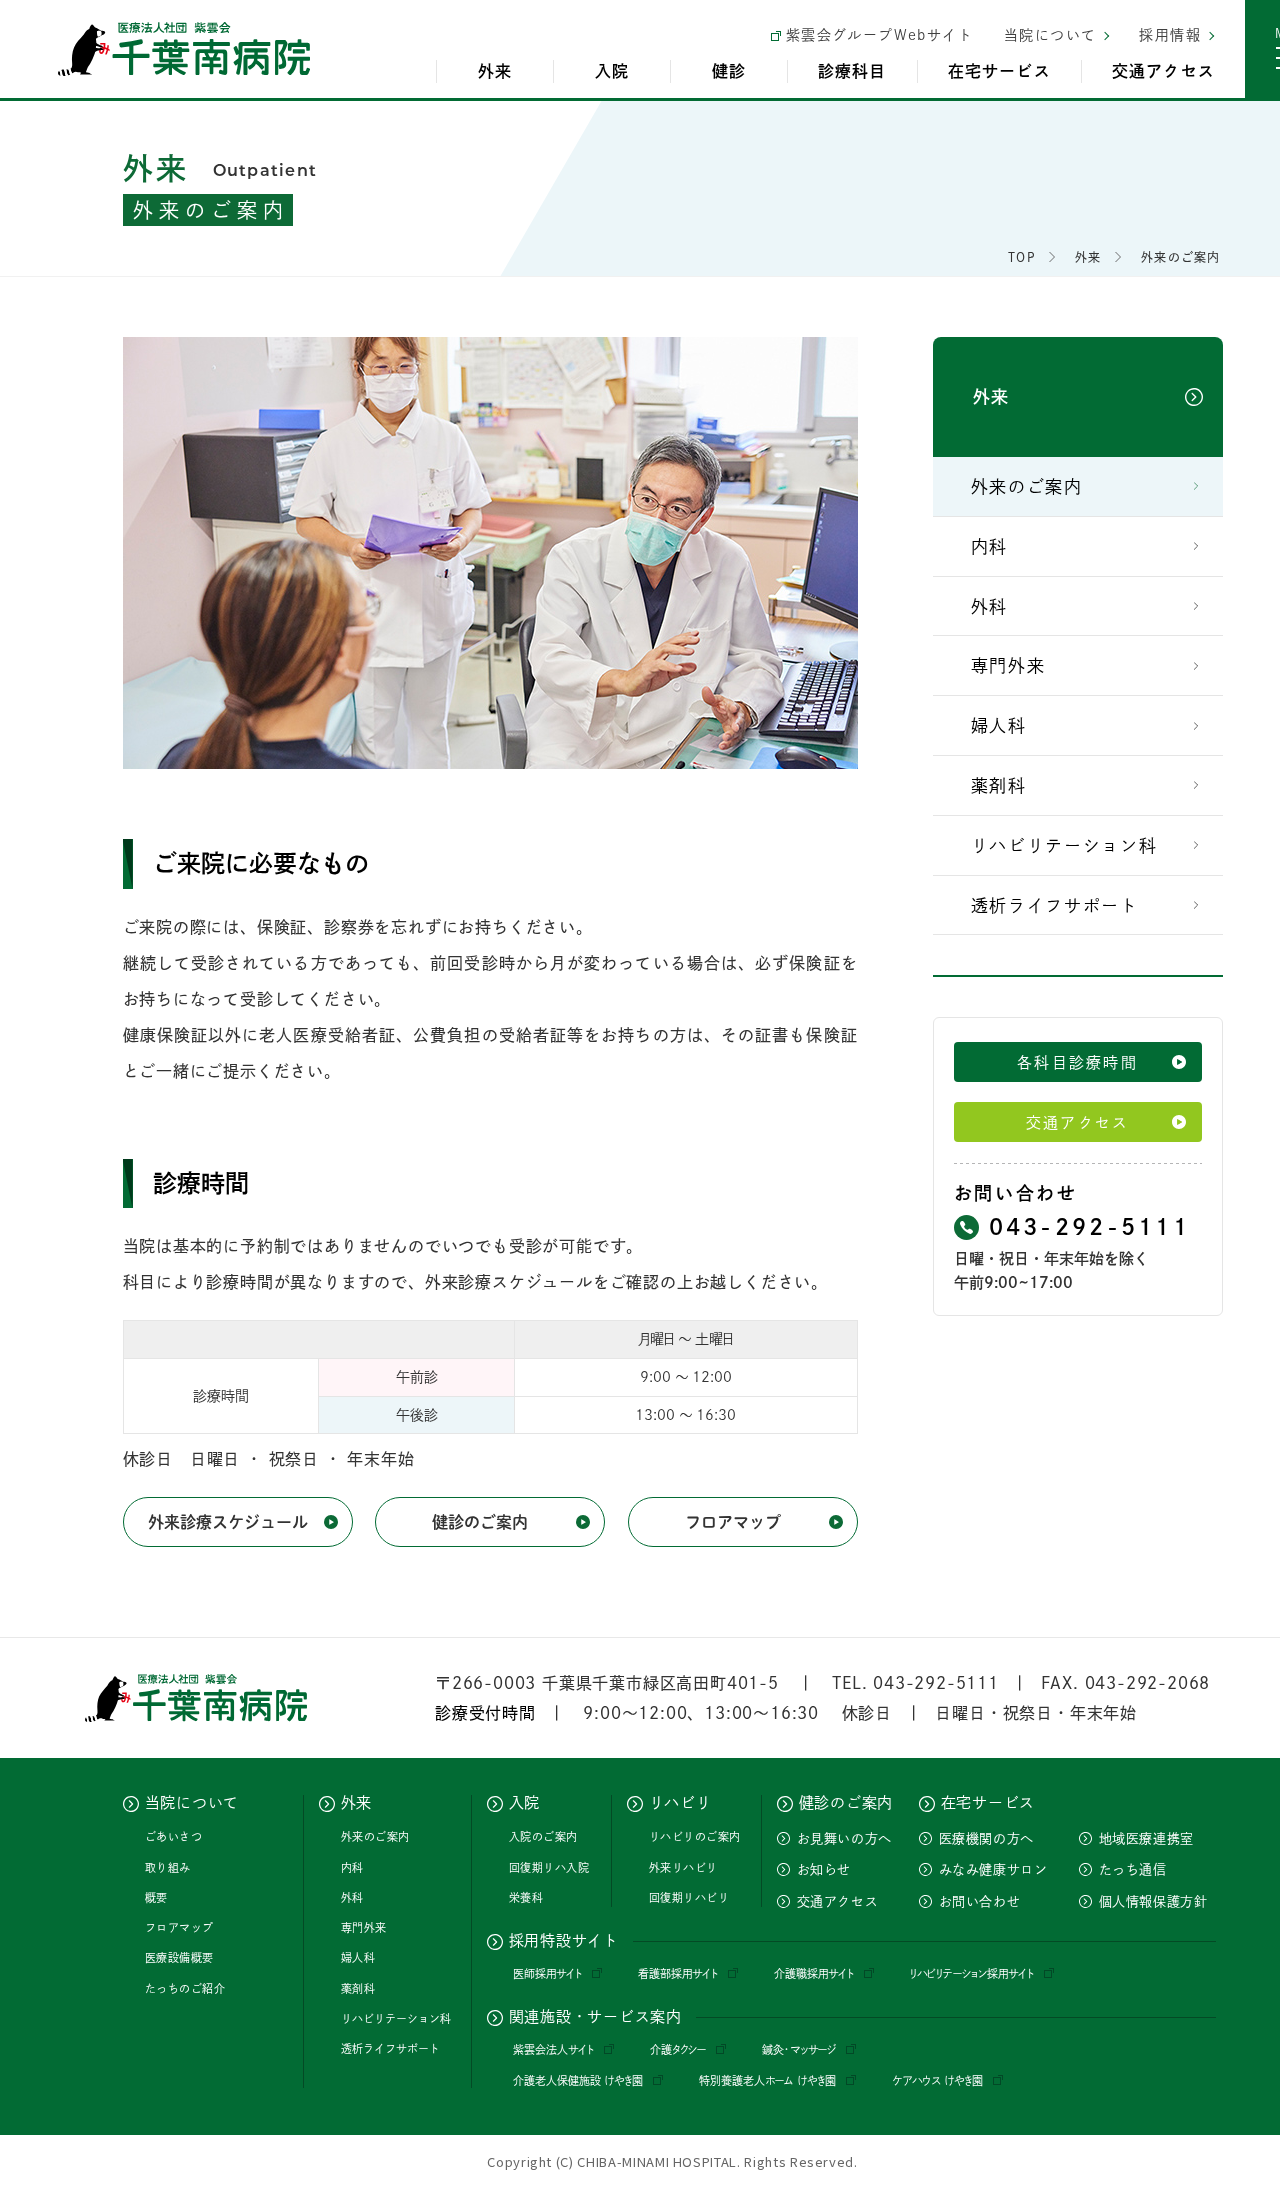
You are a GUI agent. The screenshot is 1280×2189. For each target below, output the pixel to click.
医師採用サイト (547, 1973)
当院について (1050, 35)
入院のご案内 (543, 1836)
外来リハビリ (683, 1867)
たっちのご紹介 (185, 1988)
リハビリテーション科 (1064, 845)
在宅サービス (999, 71)
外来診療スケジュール (228, 1522)
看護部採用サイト (678, 1973)
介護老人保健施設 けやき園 (578, 2080)
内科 (989, 546)
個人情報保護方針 (1153, 1901)
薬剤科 (999, 785)
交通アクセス (1163, 71)
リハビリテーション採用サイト (972, 1973)
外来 (495, 71)
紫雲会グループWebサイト (879, 35)
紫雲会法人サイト (553, 2049)
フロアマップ (733, 1522)
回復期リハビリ (689, 1897)
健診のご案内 (480, 1522)
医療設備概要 (179, 1957)
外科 (989, 606)
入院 (612, 71)
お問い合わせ (980, 1901)
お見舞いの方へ (845, 1838)
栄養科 (526, 1897)
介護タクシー (678, 2049)
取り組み (168, 1867)
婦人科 (999, 725)
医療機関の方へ (987, 1838)
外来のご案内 (1027, 486)
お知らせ (824, 1869)
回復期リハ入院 (549, 1867)
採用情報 (1170, 35)
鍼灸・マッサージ (799, 2049)
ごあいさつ (174, 1836)
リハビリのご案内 (695, 1836)
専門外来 (1008, 665)
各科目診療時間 (1077, 1062)
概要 (156, 1897)
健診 (729, 71)
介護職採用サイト (814, 1973)
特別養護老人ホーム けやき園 (767, 2080)
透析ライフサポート (1055, 905)
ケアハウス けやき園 (937, 2080)
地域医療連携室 (1147, 1838)
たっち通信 (1133, 1869)
